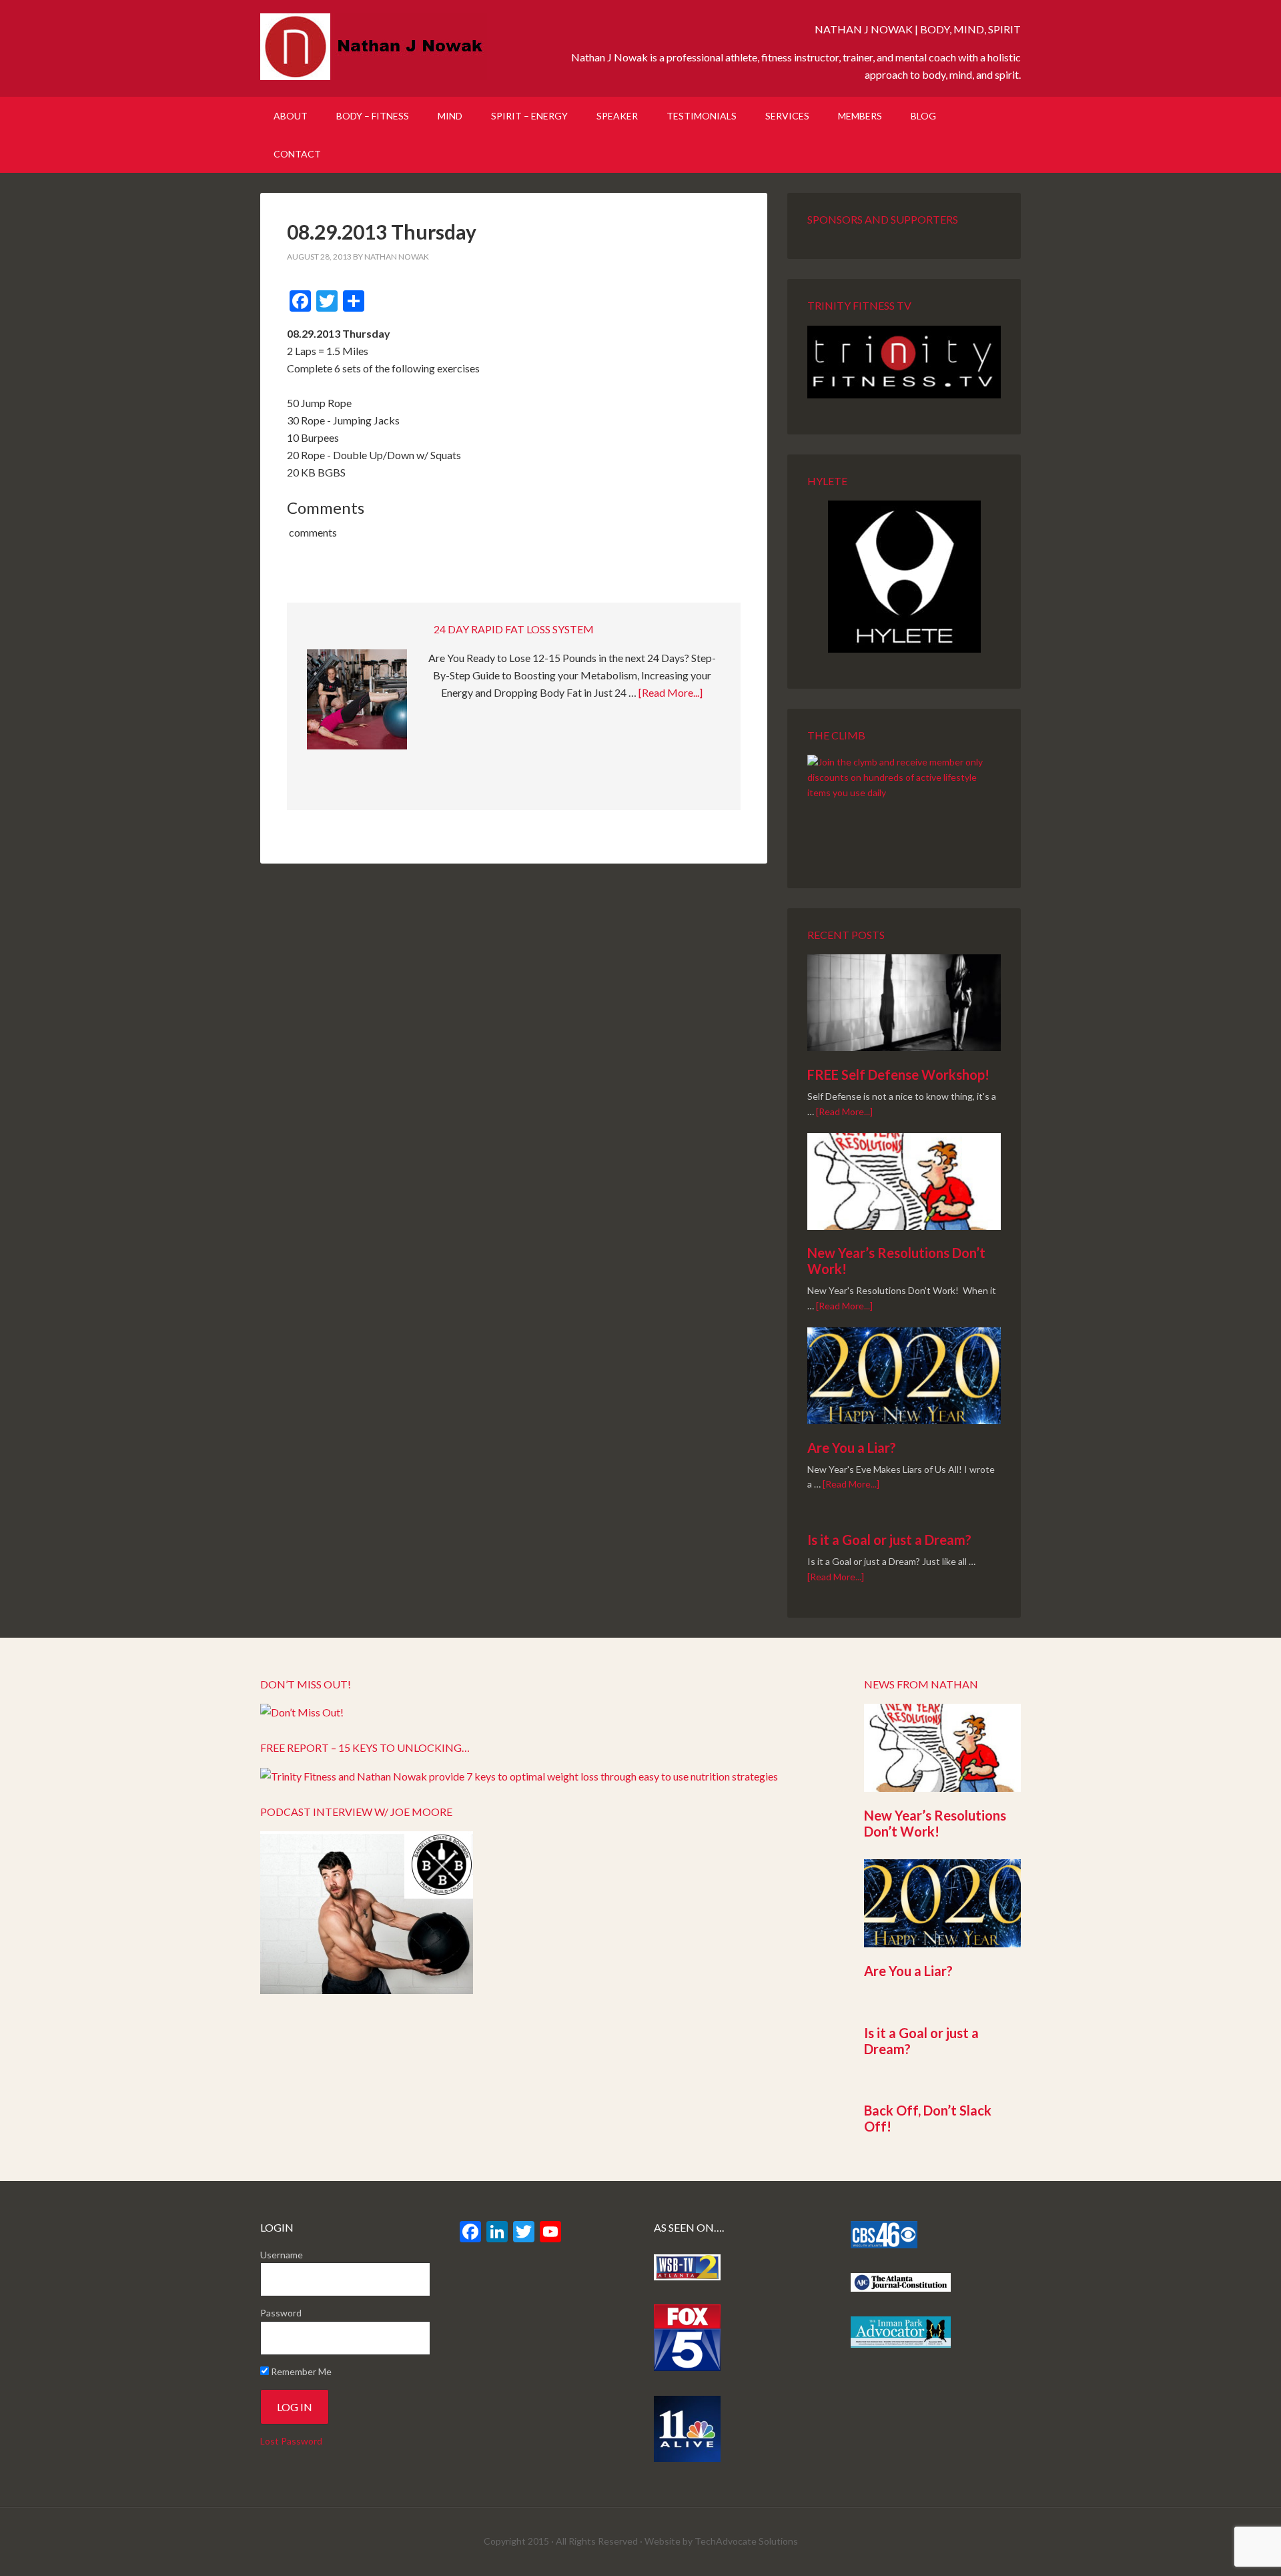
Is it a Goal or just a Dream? (889, 1540)
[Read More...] (671, 692)
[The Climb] (904, 803)
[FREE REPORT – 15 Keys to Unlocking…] (519, 1776)
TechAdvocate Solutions (746, 2541)
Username (282, 2255)
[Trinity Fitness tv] (904, 362)
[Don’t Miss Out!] (302, 1712)
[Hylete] (904, 577)
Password (281, 2313)
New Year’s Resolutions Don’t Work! (935, 1823)
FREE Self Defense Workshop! (898, 1074)
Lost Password (291, 2441)
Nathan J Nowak (374, 47)
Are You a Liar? (852, 1447)
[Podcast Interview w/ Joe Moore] (367, 1990)
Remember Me (300, 2371)
